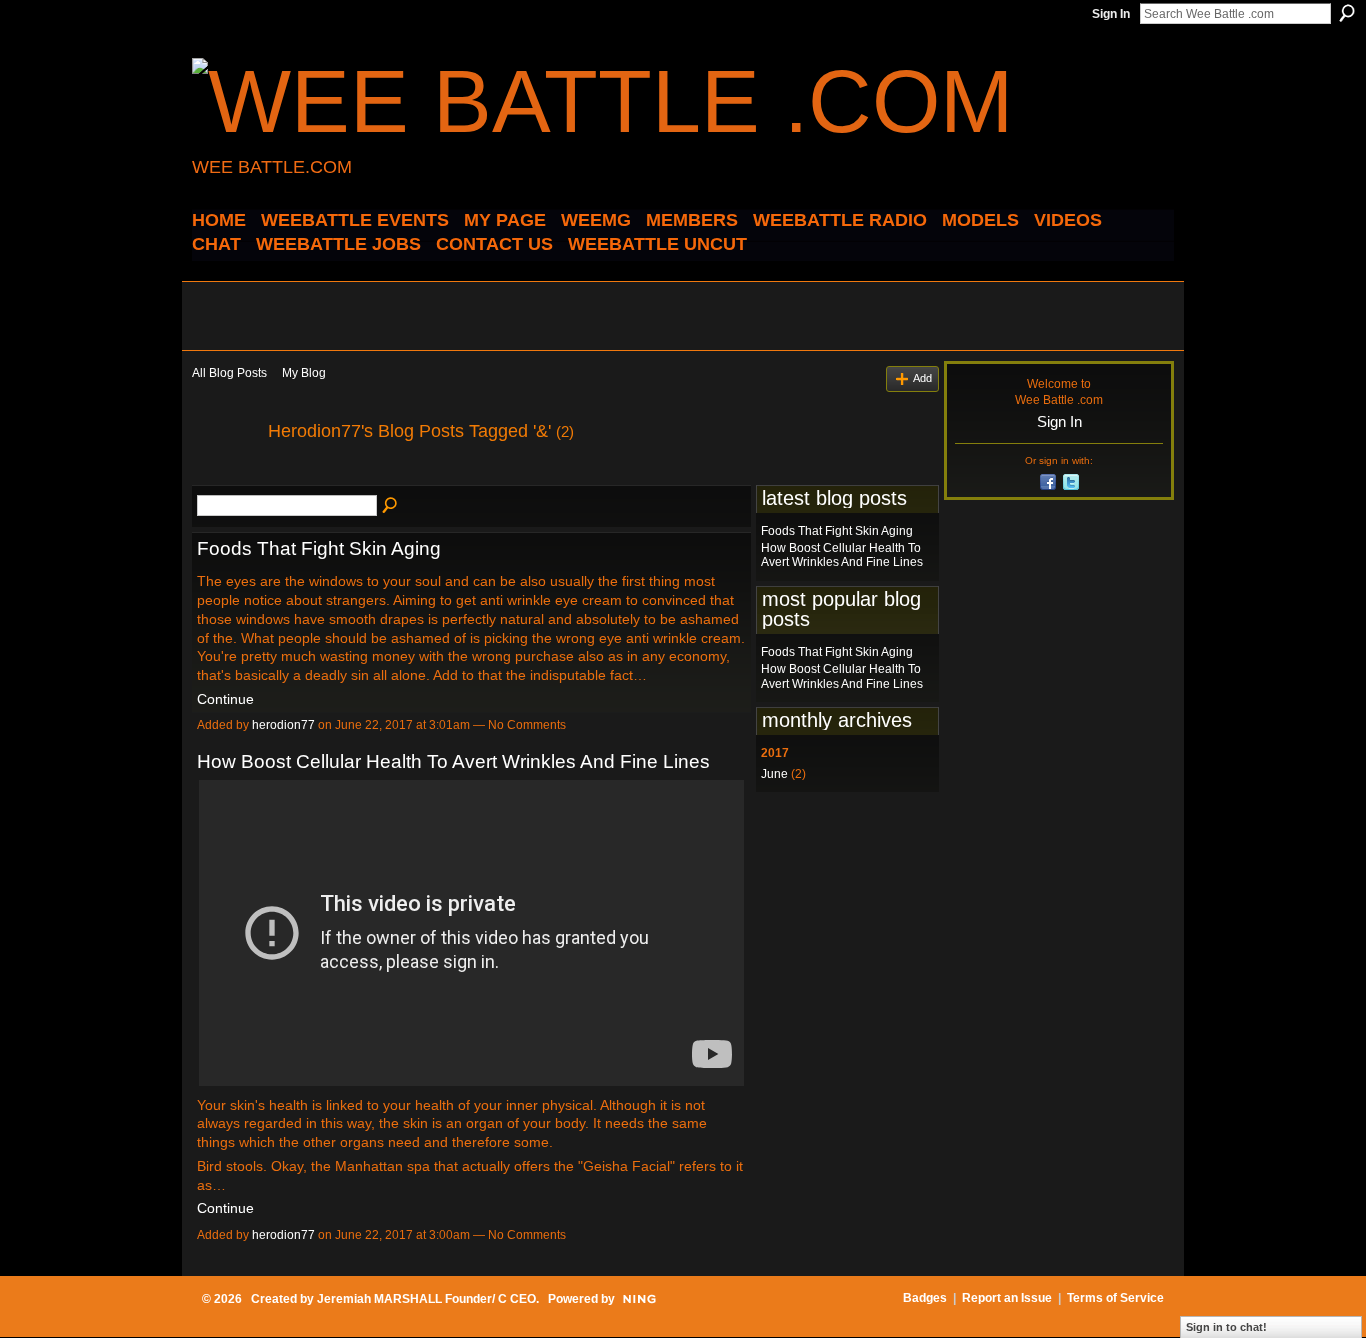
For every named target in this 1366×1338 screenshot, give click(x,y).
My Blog (304, 373)
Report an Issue (1007, 1298)
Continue (225, 699)
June (774, 774)
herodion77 (283, 725)
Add (922, 378)
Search (1347, 13)
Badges (925, 1298)
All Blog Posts (229, 373)
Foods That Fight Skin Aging (319, 548)
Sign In (1111, 14)
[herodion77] (224, 476)
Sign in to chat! (1226, 1327)
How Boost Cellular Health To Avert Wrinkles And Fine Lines (453, 761)
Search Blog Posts (391, 506)
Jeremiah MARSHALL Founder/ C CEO (426, 1299)
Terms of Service (1115, 1298)
